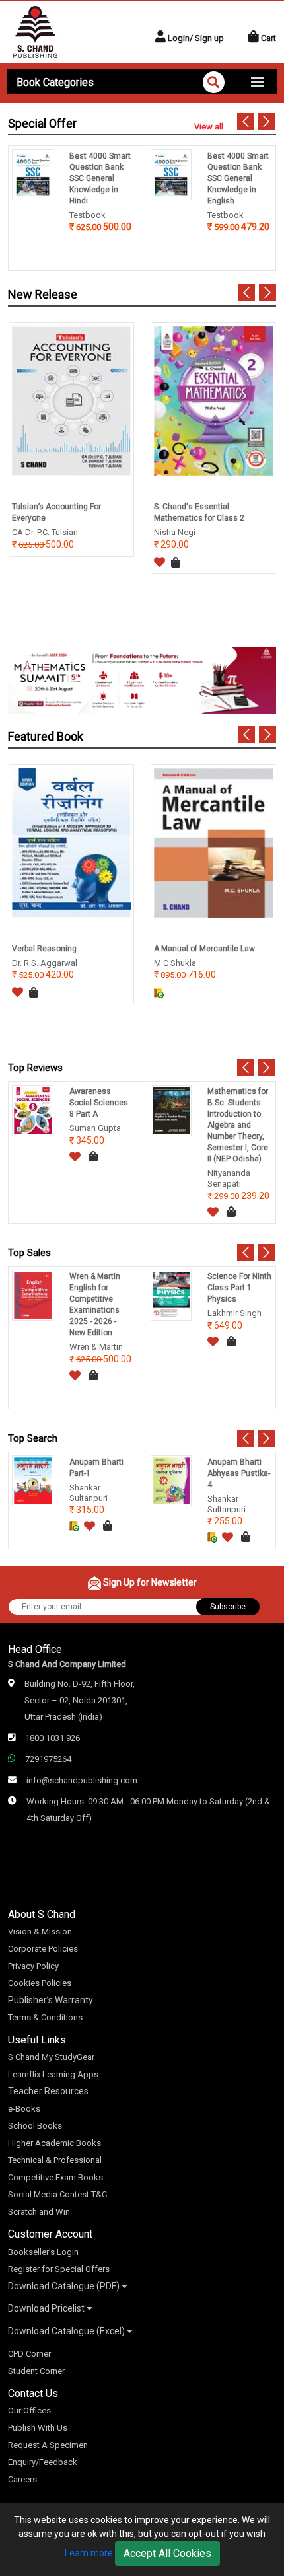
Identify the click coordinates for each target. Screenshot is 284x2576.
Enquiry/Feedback (43, 2462)
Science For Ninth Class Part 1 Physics (239, 1288)
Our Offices (29, 2410)
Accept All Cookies (167, 2553)
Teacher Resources (48, 2091)
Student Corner (36, 2371)
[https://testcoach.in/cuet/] (142, 680)
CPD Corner (29, 2354)
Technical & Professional (55, 2160)
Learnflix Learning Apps (53, 2074)
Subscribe (228, 1607)
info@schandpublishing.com (82, 1780)
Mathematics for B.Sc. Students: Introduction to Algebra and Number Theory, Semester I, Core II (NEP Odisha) (238, 1125)
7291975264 (48, 1759)
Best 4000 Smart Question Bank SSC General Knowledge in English (238, 178)
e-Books (24, 2109)
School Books (35, 2126)
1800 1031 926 (53, 1738)
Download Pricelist (47, 2308)
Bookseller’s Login (43, 2252)
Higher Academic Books (54, 2143)
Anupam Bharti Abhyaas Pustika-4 (239, 1473)
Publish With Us (38, 2428)
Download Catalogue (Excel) (67, 2331)
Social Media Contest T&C (57, 2194)
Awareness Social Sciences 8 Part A (99, 1103)
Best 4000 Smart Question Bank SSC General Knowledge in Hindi (100, 178)
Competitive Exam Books (55, 2177)
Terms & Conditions (45, 2017)
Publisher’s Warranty (51, 2000)
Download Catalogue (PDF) (65, 2286)
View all (209, 127)
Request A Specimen (48, 2445)
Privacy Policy (33, 1966)
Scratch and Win (39, 2212)
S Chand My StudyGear (51, 2057)
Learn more (89, 2553)
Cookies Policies (40, 1983)
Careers (22, 2479)
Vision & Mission (40, 1932)
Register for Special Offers (59, 2269)
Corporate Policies (43, 1949)
